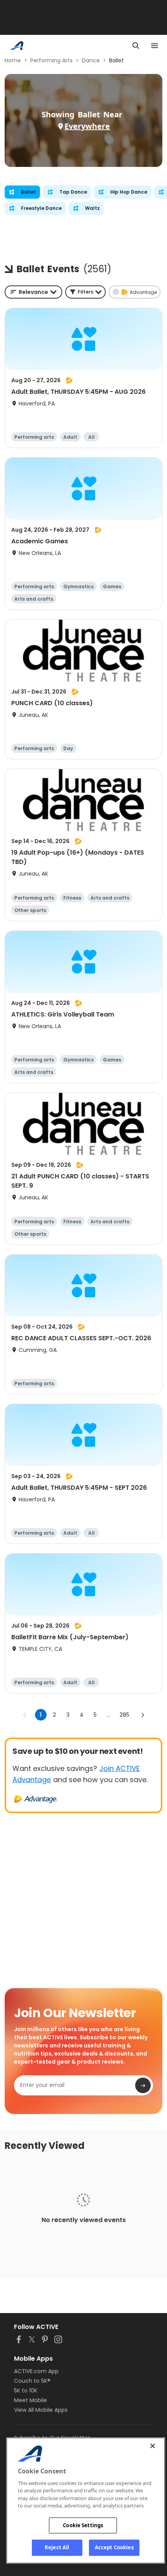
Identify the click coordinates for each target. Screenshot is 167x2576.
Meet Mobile (30, 2400)
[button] (85, 292)
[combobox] (33, 292)
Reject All (57, 2547)
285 (124, 1715)
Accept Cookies (114, 2547)
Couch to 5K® (32, 2381)
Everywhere (87, 126)
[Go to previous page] (25, 1715)
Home (13, 60)
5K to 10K (26, 2391)
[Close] (153, 2446)
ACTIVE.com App (36, 2371)
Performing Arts (51, 60)
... (109, 1715)
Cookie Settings (83, 2525)
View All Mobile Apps (41, 2410)
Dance (91, 60)
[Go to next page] (143, 1715)
